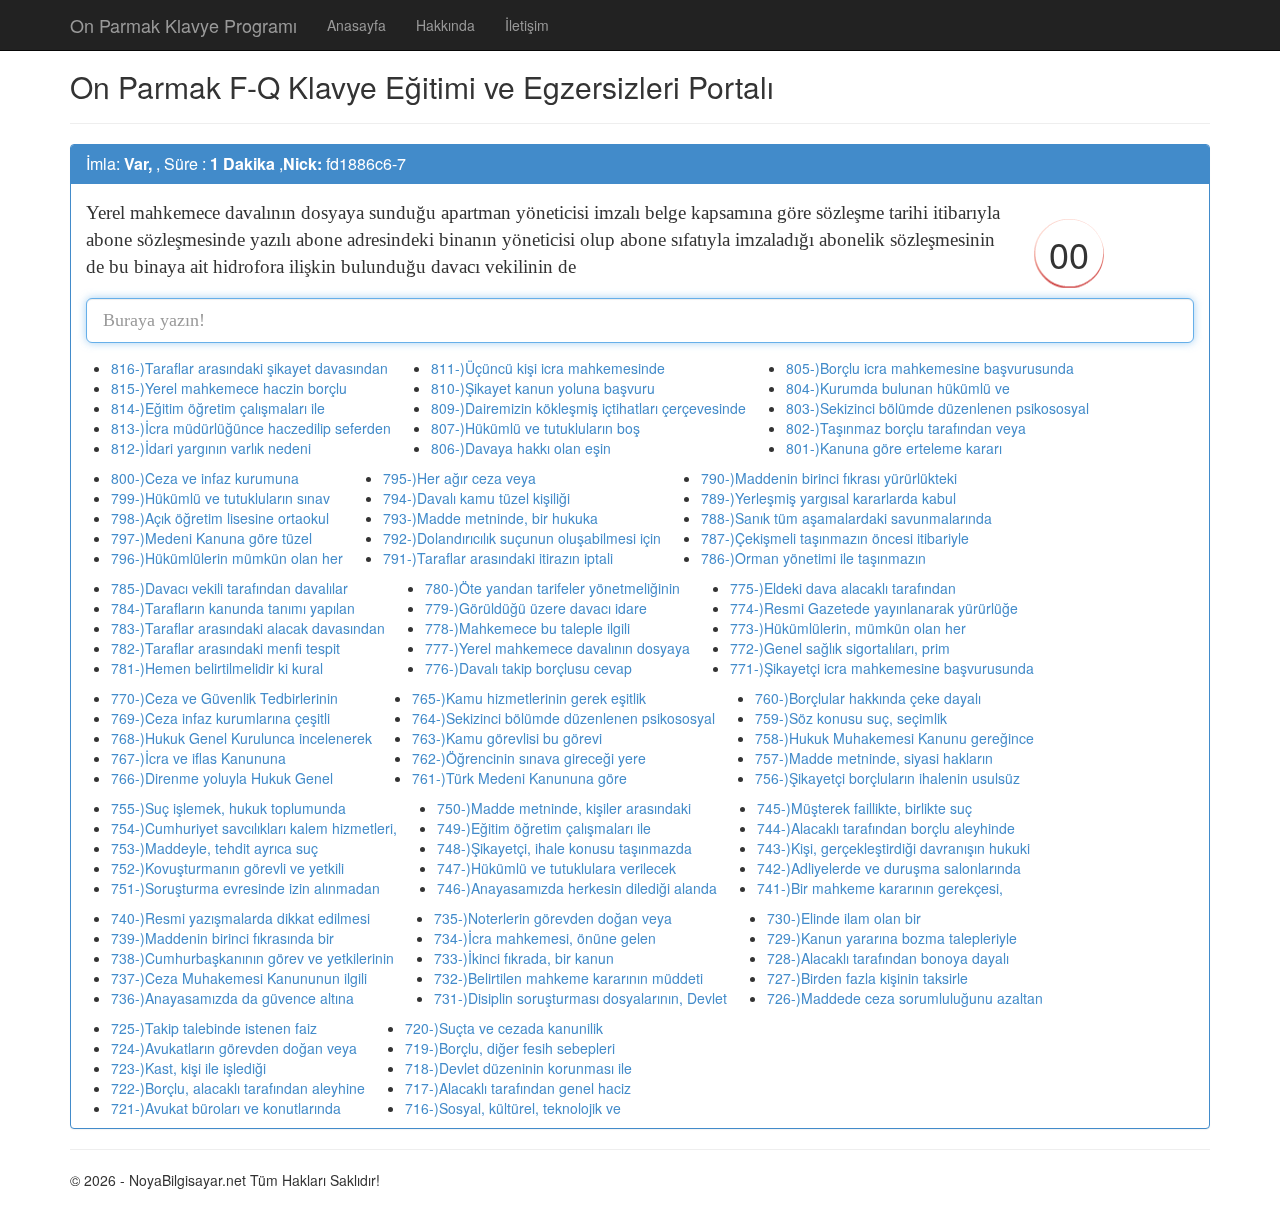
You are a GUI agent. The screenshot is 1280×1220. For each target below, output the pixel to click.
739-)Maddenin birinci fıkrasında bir (222, 938)
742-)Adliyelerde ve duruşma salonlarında (889, 868)
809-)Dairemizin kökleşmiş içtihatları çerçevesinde (588, 408)
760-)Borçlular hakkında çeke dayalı (868, 698)
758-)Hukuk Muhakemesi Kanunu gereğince (894, 738)
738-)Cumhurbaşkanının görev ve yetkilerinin (252, 958)
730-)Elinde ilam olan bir (844, 918)
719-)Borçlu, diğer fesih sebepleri (510, 1048)
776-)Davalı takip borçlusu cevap (528, 668)
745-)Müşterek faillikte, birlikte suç (864, 808)
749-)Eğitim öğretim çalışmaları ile (544, 828)
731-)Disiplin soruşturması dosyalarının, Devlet (580, 998)
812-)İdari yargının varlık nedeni (211, 448)
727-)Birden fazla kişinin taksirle (867, 978)
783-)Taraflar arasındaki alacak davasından (248, 628)
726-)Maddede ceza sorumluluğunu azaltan (905, 998)
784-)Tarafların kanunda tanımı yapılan (233, 608)
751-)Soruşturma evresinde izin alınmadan (245, 888)
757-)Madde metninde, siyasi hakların (874, 758)
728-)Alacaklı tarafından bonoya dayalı (888, 958)
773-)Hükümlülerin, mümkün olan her (848, 628)
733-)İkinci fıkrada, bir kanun (524, 958)
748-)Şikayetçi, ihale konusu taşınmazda (564, 848)
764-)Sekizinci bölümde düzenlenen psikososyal (563, 718)
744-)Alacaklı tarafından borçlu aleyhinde (886, 828)
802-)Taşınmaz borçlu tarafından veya (906, 428)
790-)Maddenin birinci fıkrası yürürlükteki (829, 478)
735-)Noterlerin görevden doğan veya (553, 918)
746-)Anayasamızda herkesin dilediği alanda (577, 888)
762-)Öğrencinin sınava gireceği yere (529, 758)
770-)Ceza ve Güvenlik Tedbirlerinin (224, 698)
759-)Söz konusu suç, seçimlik (851, 718)
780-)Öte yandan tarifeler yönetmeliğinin (552, 588)
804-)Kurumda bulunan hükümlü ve (898, 388)
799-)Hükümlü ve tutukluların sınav (220, 498)
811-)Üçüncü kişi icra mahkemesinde (548, 368)
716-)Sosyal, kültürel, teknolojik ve (513, 1108)
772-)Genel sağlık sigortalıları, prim (840, 648)
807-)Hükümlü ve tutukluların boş (535, 428)
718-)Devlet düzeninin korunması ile (518, 1068)
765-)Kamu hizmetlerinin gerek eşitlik (529, 698)
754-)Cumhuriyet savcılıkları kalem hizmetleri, (254, 828)
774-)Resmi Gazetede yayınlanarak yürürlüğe (874, 608)
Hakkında (445, 25)
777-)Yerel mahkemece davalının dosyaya (557, 648)
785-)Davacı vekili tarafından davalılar (229, 588)
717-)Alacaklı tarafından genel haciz (518, 1088)
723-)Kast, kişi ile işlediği (188, 1068)
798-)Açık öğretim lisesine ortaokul (220, 518)
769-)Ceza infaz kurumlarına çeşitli (220, 718)
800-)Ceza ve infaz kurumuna (205, 478)
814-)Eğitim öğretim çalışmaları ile (218, 408)
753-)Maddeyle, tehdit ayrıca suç (214, 848)
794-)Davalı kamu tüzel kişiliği (476, 498)
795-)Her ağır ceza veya (459, 478)
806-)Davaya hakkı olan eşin (521, 448)
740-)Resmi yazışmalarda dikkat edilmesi (240, 918)
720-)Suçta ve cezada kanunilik (504, 1028)
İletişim (527, 25)
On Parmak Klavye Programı (183, 25)
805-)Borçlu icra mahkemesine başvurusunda (930, 368)
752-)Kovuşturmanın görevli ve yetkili (227, 868)
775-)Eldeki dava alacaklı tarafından (843, 588)
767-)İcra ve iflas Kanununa (198, 758)
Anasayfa (356, 25)
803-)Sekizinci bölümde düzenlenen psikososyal (937, 408)
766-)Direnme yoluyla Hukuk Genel (222, 778)
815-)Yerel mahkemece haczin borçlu (229, 388)
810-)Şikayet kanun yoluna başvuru (543, 388)
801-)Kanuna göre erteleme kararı (894, 448)
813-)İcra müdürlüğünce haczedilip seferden (251, 428)
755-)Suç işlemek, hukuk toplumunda (228, 808)
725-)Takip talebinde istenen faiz (214, 1028)
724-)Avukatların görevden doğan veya (234, 1048)
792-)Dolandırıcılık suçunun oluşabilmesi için (522, 538)
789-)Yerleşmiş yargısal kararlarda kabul (828, 498)
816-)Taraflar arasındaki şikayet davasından (249, 368)
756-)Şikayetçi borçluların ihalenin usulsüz (887, 778)
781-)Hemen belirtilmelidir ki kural (217, 668)
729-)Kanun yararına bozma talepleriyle (892, 938)
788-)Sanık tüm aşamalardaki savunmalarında (846, 518)
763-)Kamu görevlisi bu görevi (507, 738)
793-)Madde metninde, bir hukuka (490, 518)
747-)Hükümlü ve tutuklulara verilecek (556, 868)
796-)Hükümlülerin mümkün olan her (227, 558)
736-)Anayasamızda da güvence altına (232, 998)
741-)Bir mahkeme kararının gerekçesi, (880, 888)
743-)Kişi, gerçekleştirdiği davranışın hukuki (893, 848)
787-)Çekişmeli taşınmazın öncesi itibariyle (835, 538)
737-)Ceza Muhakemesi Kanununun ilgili (239, 978)
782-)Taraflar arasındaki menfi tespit (225, 648)
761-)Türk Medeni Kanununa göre (519, 778)
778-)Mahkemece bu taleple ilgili (527, 628)
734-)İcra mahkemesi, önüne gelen (545, 938)
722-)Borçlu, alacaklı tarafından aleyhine (238, 1088)
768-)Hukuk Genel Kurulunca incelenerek (241, 738)
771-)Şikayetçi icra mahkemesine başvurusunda (882, 668)
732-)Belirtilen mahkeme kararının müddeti (568, 978)
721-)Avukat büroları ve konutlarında (226, 1108)
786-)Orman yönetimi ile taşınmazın (813, 558)
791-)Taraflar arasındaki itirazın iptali (498, 558)
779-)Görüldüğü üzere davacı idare (536, 608)
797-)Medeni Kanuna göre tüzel (211, 538)
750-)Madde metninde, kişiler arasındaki (564, 808)
